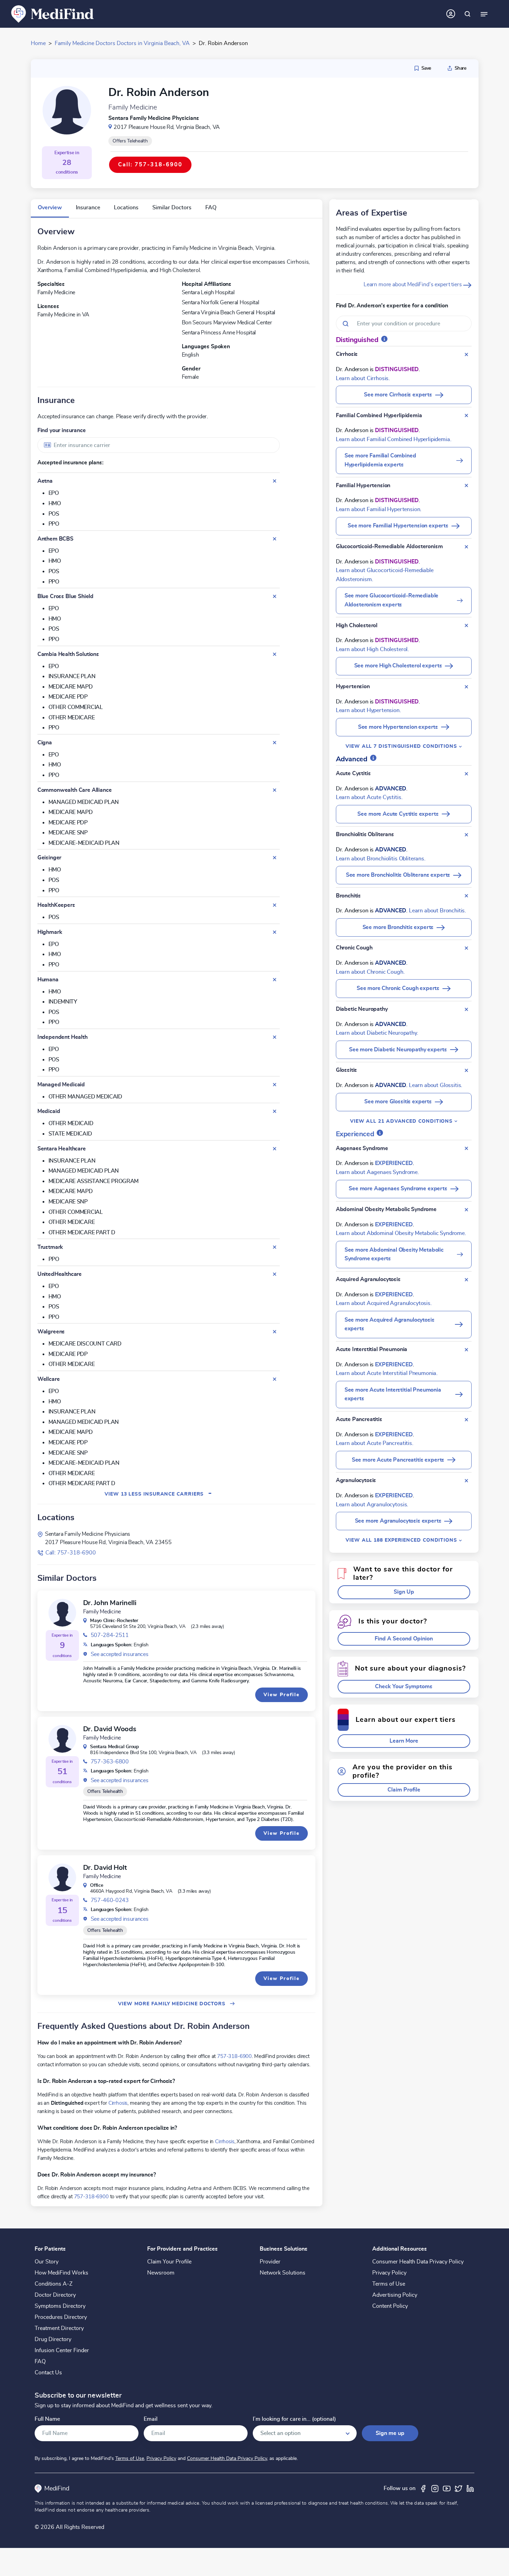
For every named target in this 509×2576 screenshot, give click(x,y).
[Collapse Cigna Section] (275, 743)
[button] (404, 1592)
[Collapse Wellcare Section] (275, 1379)
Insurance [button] (88, 208)
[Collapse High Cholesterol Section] (466, 625)
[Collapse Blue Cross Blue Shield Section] (275, 596)
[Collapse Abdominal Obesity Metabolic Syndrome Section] (466, 1210)
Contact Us (48, 2373)
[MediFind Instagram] (435, 2488)
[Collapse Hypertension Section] (466, 687)
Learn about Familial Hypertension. (379, 509)
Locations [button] (126, 208)
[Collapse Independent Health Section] (275, 1037)
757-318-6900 (234, 2056)
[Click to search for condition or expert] (467, 14)
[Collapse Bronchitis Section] (466, 896)
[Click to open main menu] (484, 14)
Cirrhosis (118, 2103)
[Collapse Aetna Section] (275, 481)
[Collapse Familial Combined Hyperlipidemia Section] (466, 415)
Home (38, 43)
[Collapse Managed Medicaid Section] (275, 1085)
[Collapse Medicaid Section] (275, 1111)
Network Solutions (283, 2273)
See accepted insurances (120, 1654)
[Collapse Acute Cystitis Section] (466, 774)
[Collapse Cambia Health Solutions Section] (275, 654)
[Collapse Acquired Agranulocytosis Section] (466, 1280)
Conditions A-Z (53, 2284)
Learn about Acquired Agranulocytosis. (384, 1303)
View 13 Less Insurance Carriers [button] (158, 1494)
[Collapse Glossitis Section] (466, 1070)
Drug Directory (53, 2339)
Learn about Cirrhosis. (363, 378)
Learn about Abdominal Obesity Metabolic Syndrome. (401, 1233)
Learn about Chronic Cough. (370, 972)
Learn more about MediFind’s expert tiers (413, 284)
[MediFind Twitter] (458, 2488)
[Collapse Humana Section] (275, 980)
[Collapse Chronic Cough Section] (466, 948)
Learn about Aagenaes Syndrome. (377, 1172)
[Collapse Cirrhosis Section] (466, 354)
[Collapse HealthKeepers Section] (275, 905)
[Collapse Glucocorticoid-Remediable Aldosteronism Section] (466, 547)
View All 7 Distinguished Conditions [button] (402, 746)
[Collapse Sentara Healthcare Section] (275, 1149)
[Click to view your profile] (451, 14)
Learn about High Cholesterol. (372, 649)
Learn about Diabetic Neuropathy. (377, 1033)
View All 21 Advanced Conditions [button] (402, 1121)
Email (151, 2419)
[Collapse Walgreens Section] (275, 1332)
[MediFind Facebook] (423, 2488)
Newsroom (161, 2273)
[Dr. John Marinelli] (62, 1613)
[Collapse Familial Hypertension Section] (466, 485)
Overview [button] (50, 208)
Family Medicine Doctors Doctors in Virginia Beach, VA (122, 43)
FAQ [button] (211, 208)
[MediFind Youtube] (447, 2488)
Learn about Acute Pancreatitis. (375, 1443)
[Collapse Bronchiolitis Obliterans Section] (466, 835)
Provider (270, 2262)
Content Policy (390, 2306)
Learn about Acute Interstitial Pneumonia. (387, 1373)
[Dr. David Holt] (62, 1877)
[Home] (53, 14)
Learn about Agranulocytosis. (372, 1505)
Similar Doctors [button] (172, 208)
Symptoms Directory (60, 2306)
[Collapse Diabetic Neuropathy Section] (466, 1009)
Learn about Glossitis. (436, 1085)
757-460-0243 (110, 1900)
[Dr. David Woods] (62, 1739)
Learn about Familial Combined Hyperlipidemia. (394, 439)
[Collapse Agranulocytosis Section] (466, 1481)
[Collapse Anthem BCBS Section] (275, 539)
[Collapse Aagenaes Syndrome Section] (466, 1148)
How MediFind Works (61, 2273)
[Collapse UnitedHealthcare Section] (275, 1274)
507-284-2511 (110, 1635)
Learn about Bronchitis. (437, 911)
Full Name (47, 2419)
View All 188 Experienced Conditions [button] (402, 1540)
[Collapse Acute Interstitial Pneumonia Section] (466, 1350)
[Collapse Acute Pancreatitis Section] (466, 1420)
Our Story (47, 2262)
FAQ (40, 2362)
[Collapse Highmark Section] (275, 932)
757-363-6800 (110, 1762)
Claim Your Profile (169, 2262)
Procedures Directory (61, 2317)
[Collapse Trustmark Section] (275, 1247)
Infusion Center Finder (62, 2350)
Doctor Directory (55, 2295)
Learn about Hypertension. (368, 710)
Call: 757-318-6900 (71, 1553)
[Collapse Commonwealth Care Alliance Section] (275, 790)
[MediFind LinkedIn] (470, 2488)
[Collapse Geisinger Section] (275, 858)
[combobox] (159, 445)
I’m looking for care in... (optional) (294, 2419)
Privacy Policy (389, 2273)
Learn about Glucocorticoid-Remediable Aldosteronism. (385, 575)
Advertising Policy (395, 2295)
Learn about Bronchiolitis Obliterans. (381, 859)
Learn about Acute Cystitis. (369, 797)
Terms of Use (389, 2284)
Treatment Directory (59, 2328)
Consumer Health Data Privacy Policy (418, 2262)
